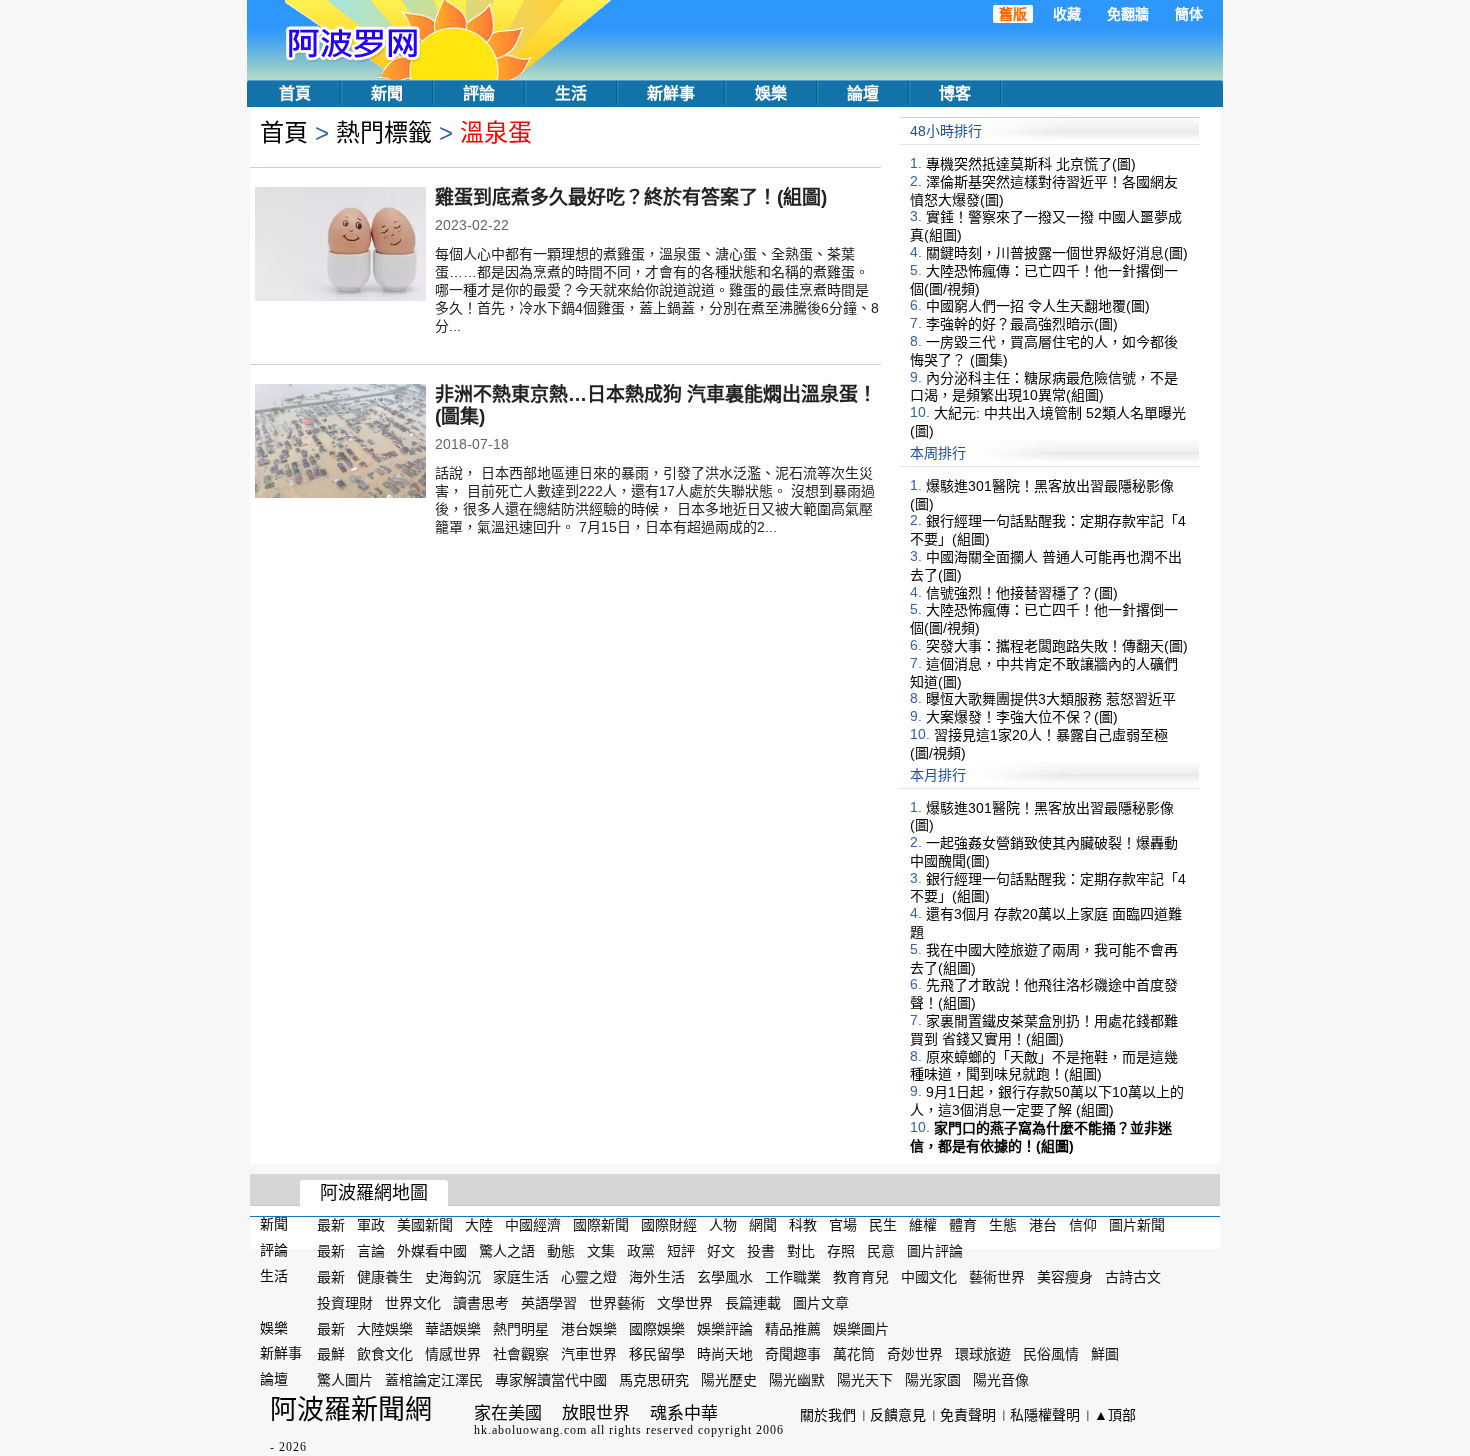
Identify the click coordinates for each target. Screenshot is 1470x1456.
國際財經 (669, 1225)
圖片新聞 (1137, 1225)
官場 (843, 1225)
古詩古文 (1133, 1277)
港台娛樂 (589, 1328)
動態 (561, 1251)
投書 (761, 1251)
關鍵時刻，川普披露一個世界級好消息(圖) (1057, 253)
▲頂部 (1115, 1415)
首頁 (295, 93)
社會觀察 (521, 1354)
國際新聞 (601, 1225)
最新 (331, 1225)
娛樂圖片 (861, 1328)
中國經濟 (533, 1225)
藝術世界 (997, 1277)
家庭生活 (521, 1277)
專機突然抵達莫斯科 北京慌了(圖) (1031, 164)
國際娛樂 (657, 1328)
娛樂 (771, 93)
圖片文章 (821, 1303)
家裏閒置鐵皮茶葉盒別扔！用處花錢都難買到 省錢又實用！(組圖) (1044, 1030)
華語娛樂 (453, 1328)
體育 (963, 1225)
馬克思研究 (654, 1380)
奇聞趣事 (793, 1354)
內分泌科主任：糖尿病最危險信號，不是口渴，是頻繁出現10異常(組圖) (1044, 386)
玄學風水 (725, 1277)
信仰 (1083, 1225)
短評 (681, 1251)
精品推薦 (793, 1328)
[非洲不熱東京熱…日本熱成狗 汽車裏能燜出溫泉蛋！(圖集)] (340, 443)
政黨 (641, 1251)
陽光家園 (933, 1380)
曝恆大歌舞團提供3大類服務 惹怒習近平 (1051, 699)
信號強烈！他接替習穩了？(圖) (1022, 592)
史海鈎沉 (453, 1277)
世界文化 (413, 1303)
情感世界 (453, 1354)
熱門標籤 (384, 132)
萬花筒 (854, 1354)
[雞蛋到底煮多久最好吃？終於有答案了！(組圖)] (340, 246)
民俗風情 (1051, 1354)
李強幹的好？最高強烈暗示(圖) (1022, 324)
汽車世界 (589, 1354)
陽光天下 (865, 1380)
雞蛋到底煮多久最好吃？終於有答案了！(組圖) (631, 197)
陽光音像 (1001, 1380)
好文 (721, 1251)
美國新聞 (425, 1225)
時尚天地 (725, 1354)
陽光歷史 (729, 1380)
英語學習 (549, 1303)
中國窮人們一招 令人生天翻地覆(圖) (1038, 306)
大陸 (479, 1225)
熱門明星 (521, 1328)
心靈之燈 (589, 1277)
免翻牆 (1128, 14)
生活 (571, 93)
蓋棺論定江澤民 (434, 1380)
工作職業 (793, 1277)
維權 (923, 1225)
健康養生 (385, 1277)
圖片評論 (935, 1251)
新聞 (387, 93)
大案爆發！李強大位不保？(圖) (1022, 717)
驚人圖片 (345, 1380)
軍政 (371, 1225)
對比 (801, 1251)
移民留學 (657, 1354)
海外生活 (657, 1277)
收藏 (1067, 14)
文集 (601, 1251)
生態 (1003, 1225)
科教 (803, 1225)
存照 (841, 1251)
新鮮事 (671, 93)
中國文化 (929, 1277)
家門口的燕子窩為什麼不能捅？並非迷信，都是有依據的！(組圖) (1041, 1137)
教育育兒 (861, 1277)
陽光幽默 (797, 1380)
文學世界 (685, 1303)
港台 (1043, 1225)
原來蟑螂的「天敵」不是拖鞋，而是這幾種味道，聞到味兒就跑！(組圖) (1044, 1065)
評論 (479, 93)
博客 (955, 93)
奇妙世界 (915, 1354)
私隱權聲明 (1045, 1415)
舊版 (1013, 14)
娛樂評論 (725, 1328)
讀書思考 (481, 1303)
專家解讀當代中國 (551, 1380)
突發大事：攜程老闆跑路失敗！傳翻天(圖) (1057, 646)
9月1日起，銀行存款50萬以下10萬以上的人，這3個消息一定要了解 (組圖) (1047, 1101)
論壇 (863, 93)
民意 (881, 1251)
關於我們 (828, 1415)
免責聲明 (968, 1415)
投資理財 (345, 1303)
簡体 (1189, 14)
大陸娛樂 (385, 1328)
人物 (723, 1225)
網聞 (763, 1225)
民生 (883, 1225)
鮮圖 (1105, 1354)
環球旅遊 (983, 1354)
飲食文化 (385, 1354)
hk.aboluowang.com (530, 1430)
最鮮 (331, 1354)
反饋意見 (898, 1415)
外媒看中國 (432, 1251)
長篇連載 (753, 1303)
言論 (371, 1251)
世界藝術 (617, 1303)
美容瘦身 (1065, 1277)
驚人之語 (507, 1251)
